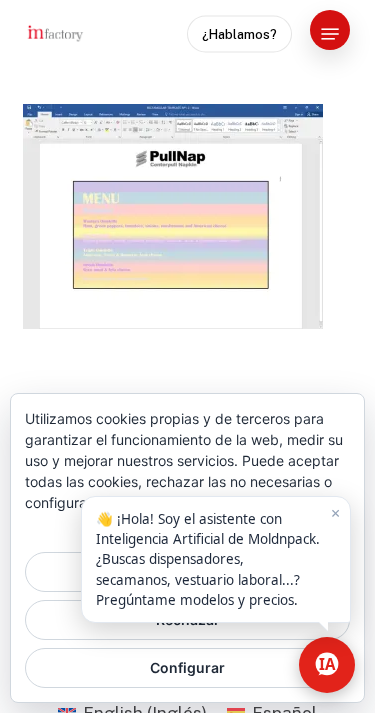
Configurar (187, 667)
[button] (330, 34)
